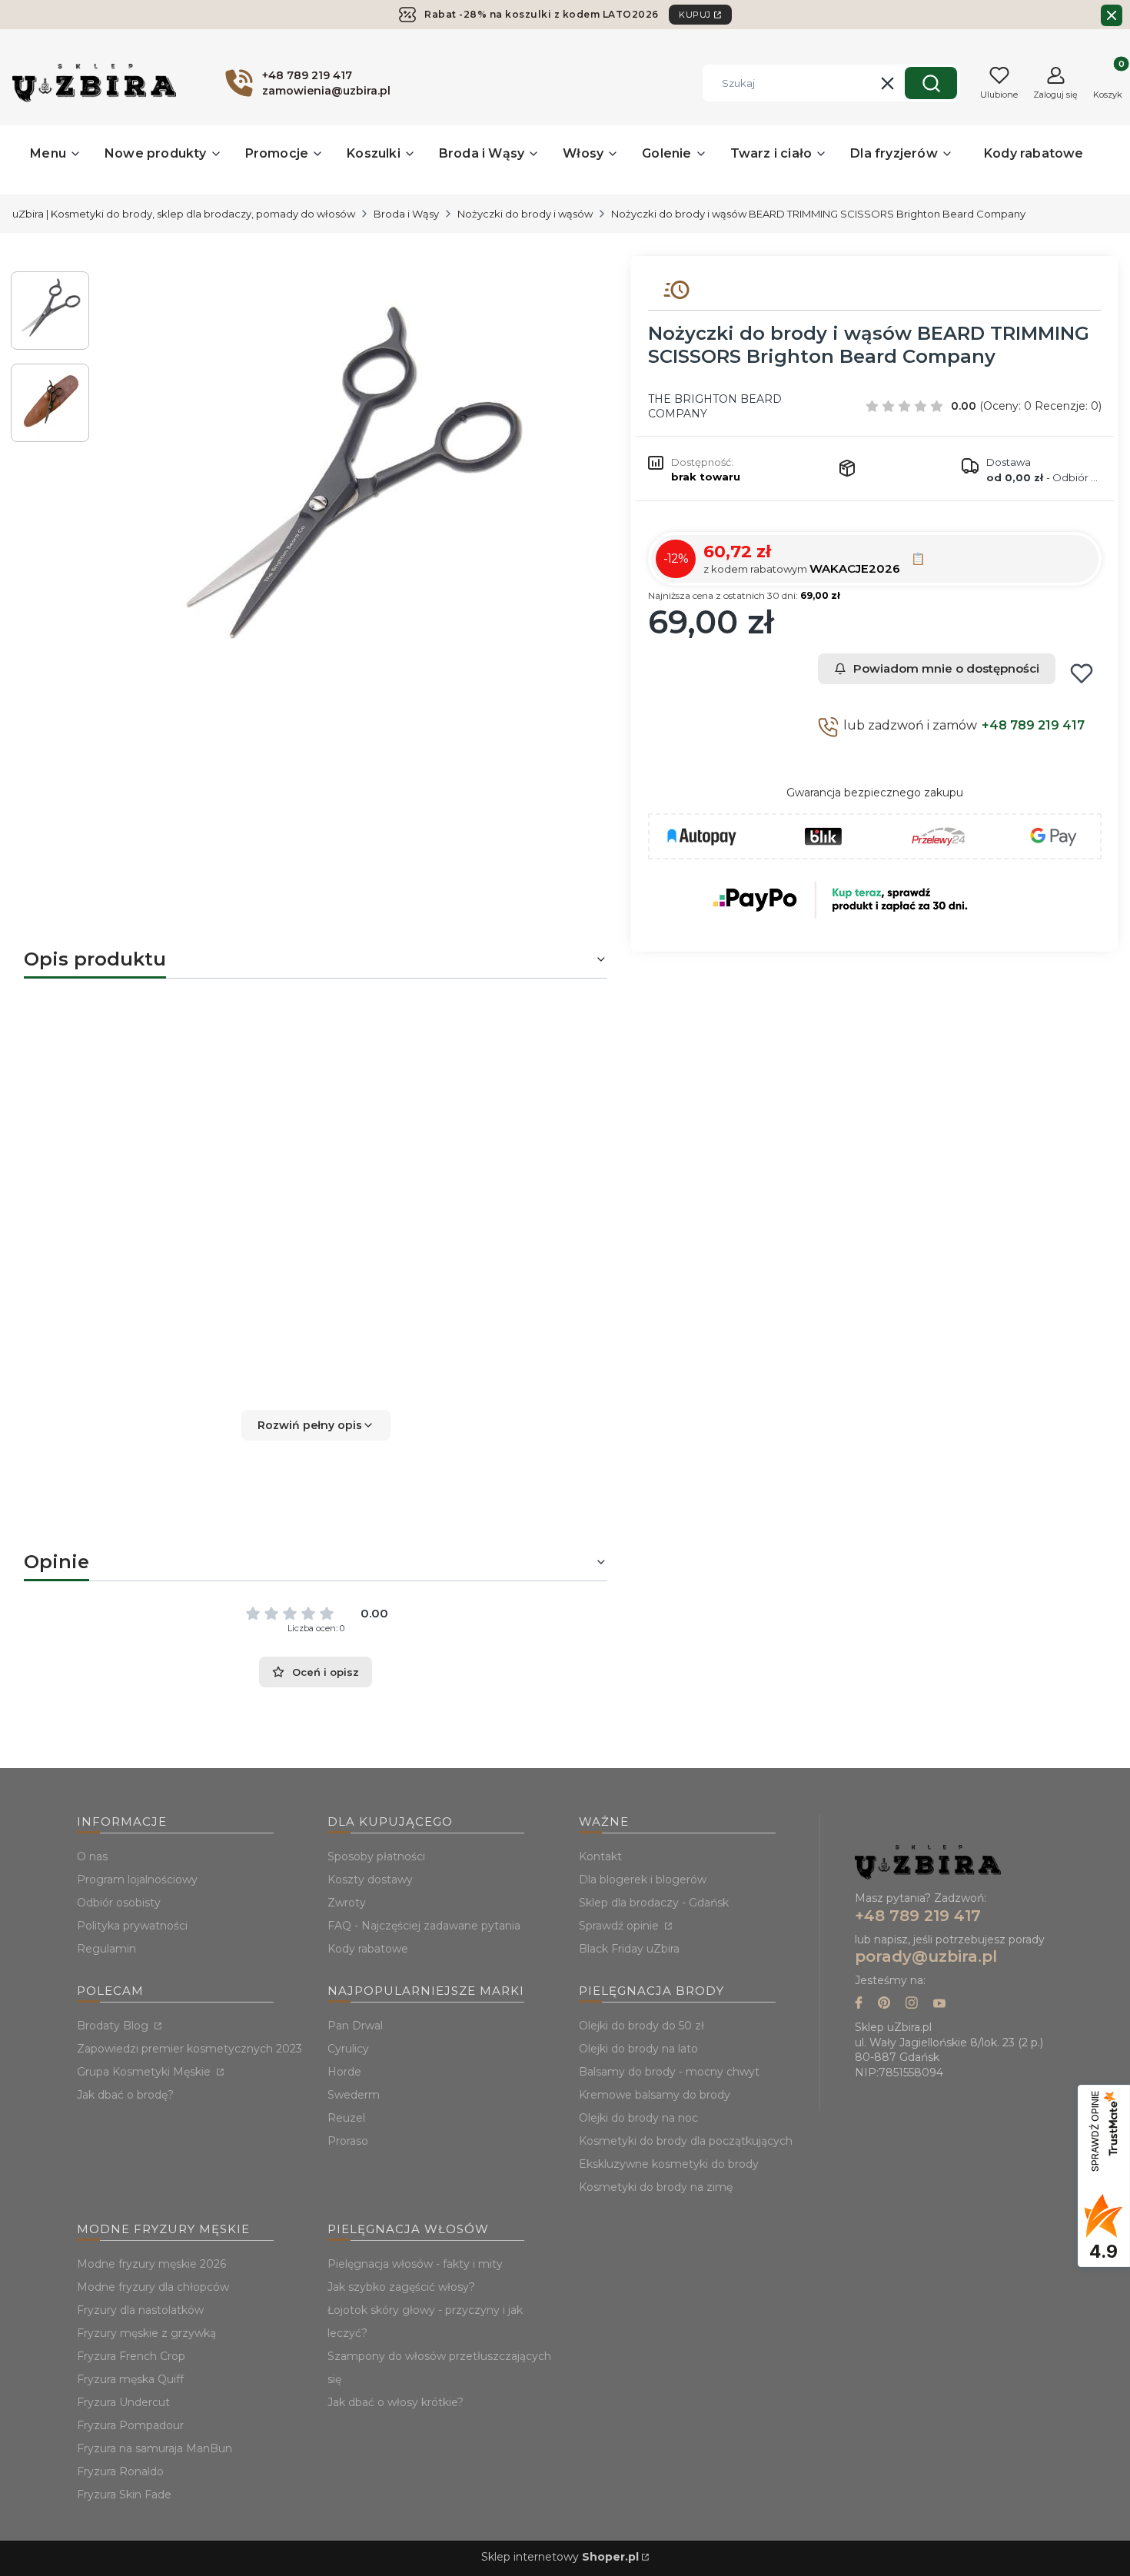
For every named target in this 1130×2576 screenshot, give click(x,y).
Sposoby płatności (376, 1856)
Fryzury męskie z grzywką (146, 2333)
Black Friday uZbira (629, 1949)
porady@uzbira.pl (926, 1956)
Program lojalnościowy (137, 1880)
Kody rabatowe (368, 1949)
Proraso (348, 2141)
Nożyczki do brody (136, 1125)
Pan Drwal (355, 2026)
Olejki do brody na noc (638, 2118)
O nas (92, 1856)
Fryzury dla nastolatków (140, 2310)
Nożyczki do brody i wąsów (525, 214)
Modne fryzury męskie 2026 (151, 2264)
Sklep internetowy (560, 2557)
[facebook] (859, 2004)
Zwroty (347, 1903)
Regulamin (106, 1949)
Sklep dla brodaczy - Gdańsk (654, 1903)
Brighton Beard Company (414, 1125)
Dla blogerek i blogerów (643, 1880)
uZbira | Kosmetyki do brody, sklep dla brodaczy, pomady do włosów (184, 214)
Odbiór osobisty (119, 1903)
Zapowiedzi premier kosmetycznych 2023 (189, 2049)
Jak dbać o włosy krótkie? (395, 2402)
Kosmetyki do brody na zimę (656, 2187)
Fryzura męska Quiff (130, 2379)
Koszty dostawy (370, 1880)
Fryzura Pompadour (130, 2425)
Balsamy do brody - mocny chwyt (669, 2072)
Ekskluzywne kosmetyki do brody (669, 2164)
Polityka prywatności (132, 1926)
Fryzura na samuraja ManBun (155, 2448)
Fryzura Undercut (123, 2402)
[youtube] (939, 2004)
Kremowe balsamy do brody (655, 2095)
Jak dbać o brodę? (125, 2095)
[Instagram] (912, 2004)
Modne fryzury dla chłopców (153, 2287)
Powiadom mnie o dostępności (946, 668)
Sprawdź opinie (620, 1926)
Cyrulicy (348, 2049)
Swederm (354, 2095)
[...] (348, 489)
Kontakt (600, 1856)
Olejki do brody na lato (638, 2049)
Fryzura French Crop (131, 2356)
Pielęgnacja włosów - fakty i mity (415, 2264)
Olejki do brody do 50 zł (641, 2026)
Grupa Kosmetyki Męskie (145, 2072)
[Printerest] (884, 2004)
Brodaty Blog (114, 2026)
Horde (344, 2072)
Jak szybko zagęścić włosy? (401, 2287)
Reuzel (346, 2118)
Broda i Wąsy (406, 214)
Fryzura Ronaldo (120, 2471)
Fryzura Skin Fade (124, 2495)
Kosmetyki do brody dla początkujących (686, 2141)
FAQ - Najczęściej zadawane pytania (424, 1926)
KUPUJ (695, 15)
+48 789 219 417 (1033, 725)
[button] (931, 83)
